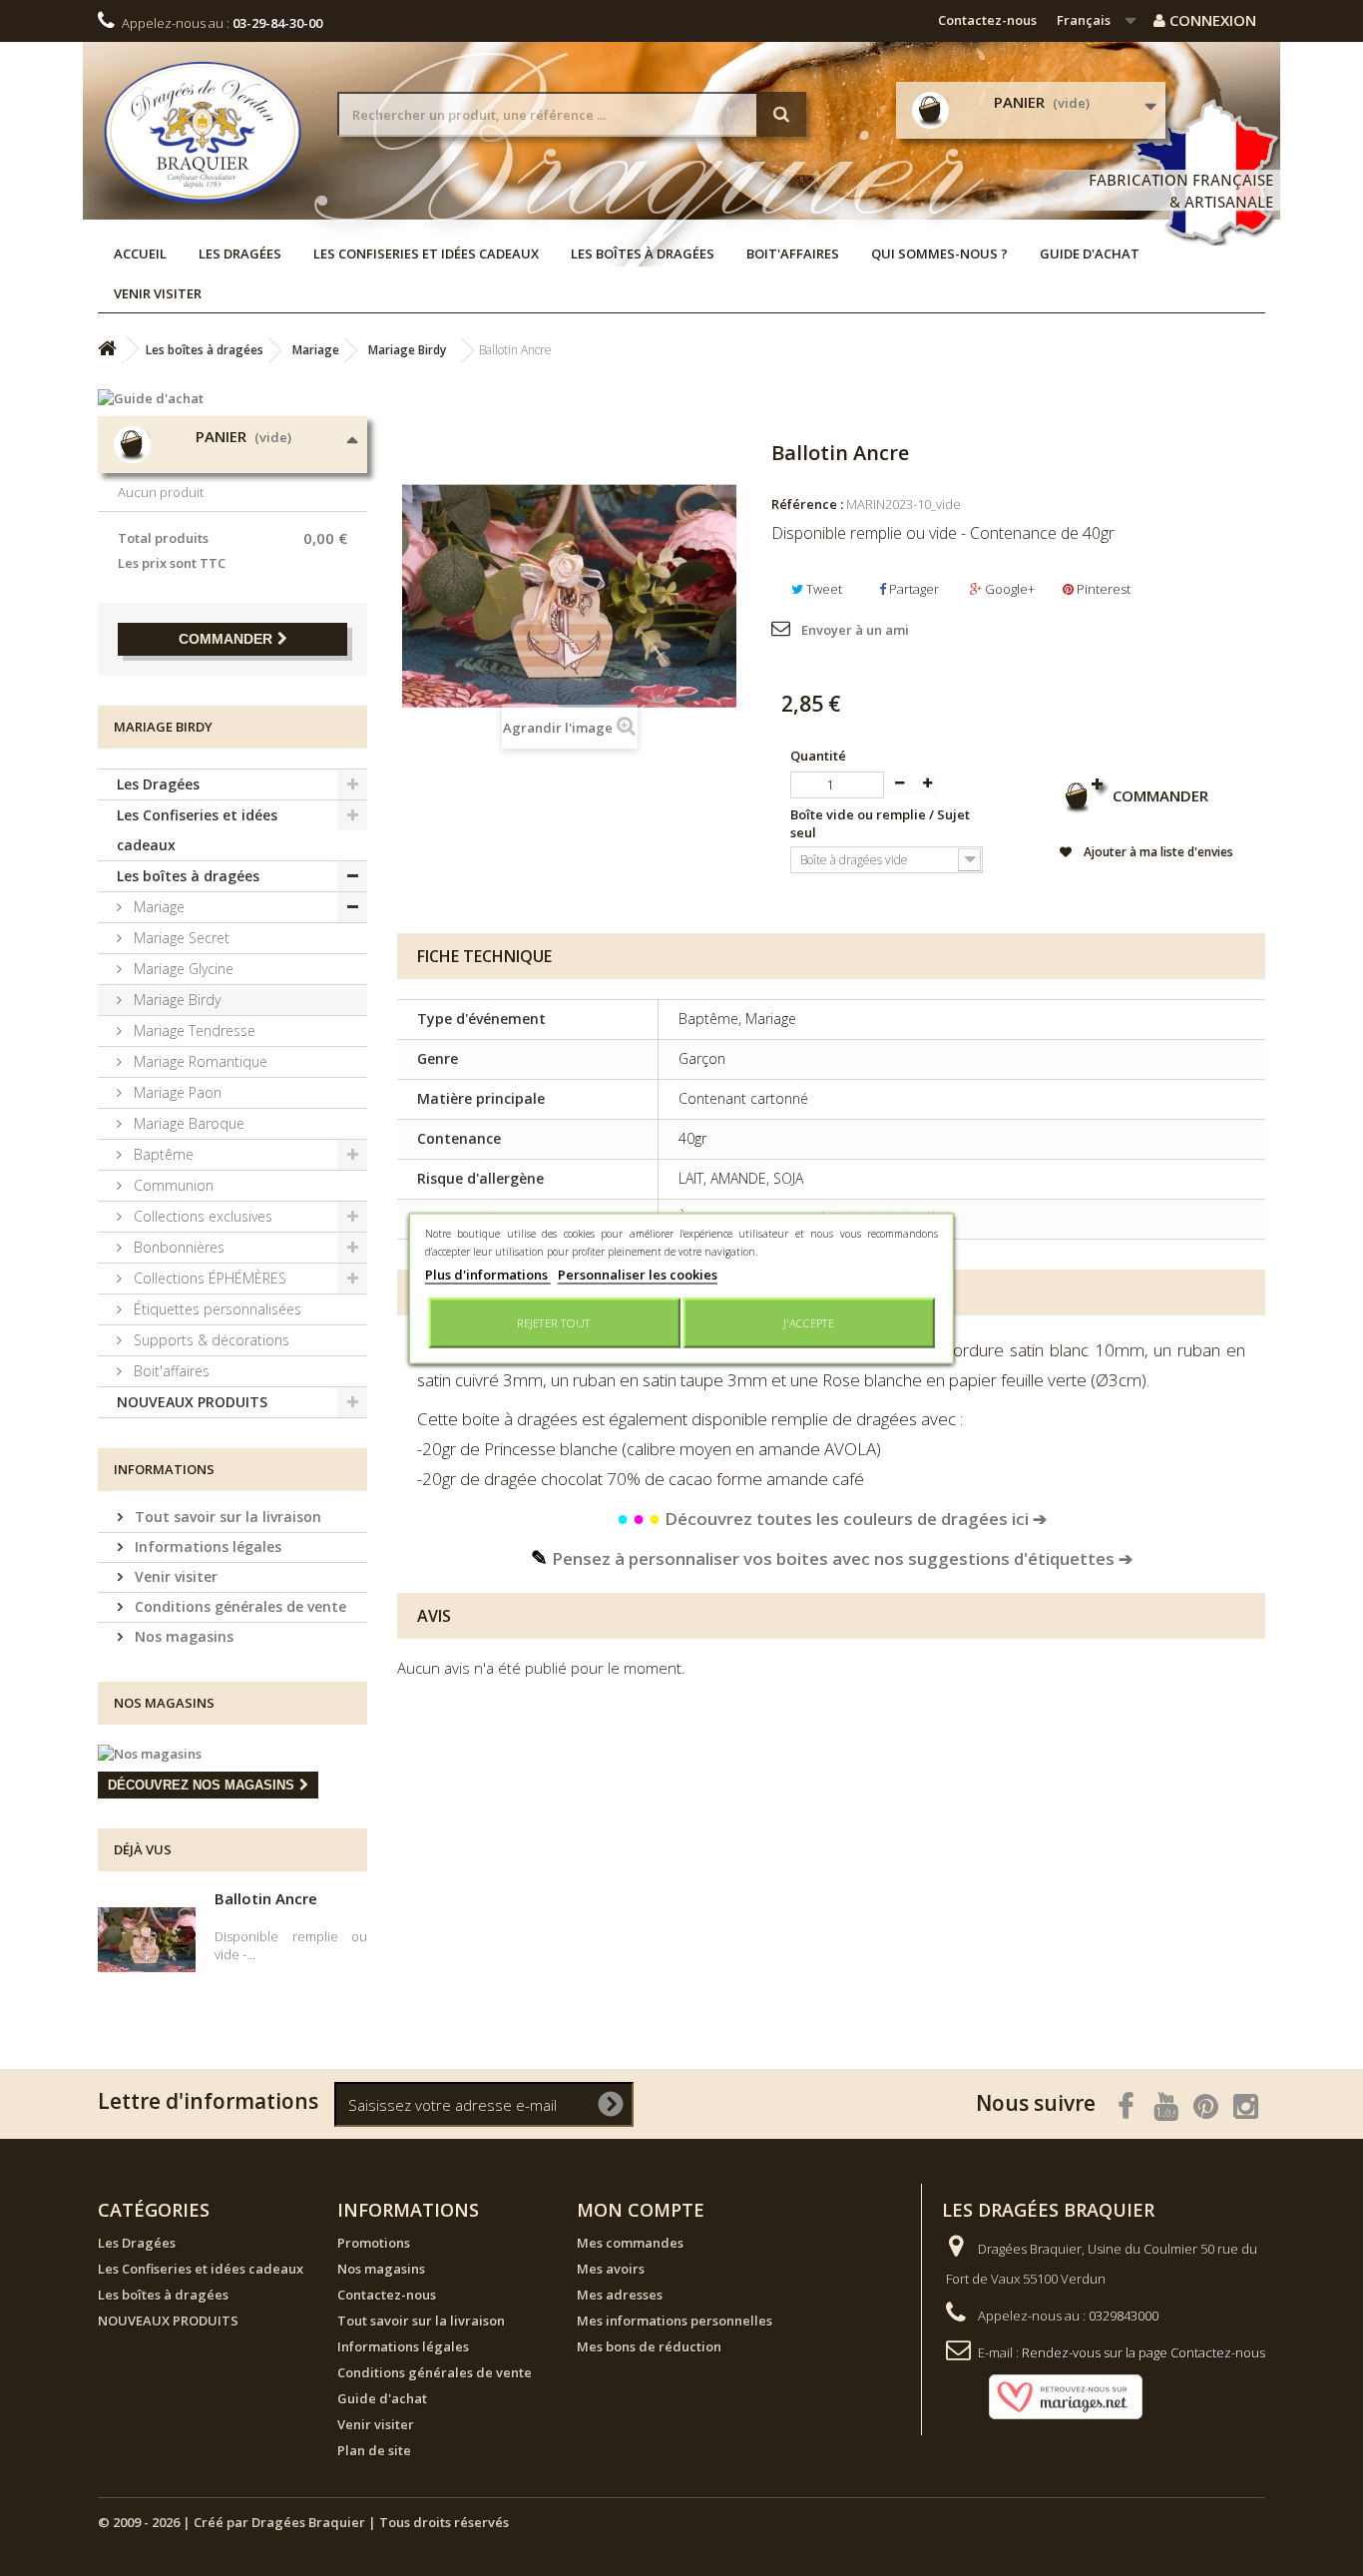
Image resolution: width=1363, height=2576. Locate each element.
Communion (172, 1185)
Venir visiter (158, 293)
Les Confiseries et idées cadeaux (426, 254)
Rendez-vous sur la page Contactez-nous (1143, 2352)
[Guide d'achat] (232, 398)
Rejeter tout (554, 1322)
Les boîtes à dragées (643, 254)
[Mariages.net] (1046, 2395)
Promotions (374, 2243)
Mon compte (641, 2210)
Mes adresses (620, 2295)
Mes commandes (630, 2243)
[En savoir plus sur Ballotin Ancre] (147, 1940)
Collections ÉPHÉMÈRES (208, 1278)
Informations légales (206, 1546)
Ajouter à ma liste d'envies (1157, 852)
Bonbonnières (177, 1247)
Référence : (807, 504)
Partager (912, 589)
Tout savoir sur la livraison (226, 1517)
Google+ (1008, 589)
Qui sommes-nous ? (939, 254)
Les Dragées (240, 254)
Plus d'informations (488, 1274)
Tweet (823, 589)
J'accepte (809, 1322)
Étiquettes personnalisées (216, 1309)
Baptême (162, 1154)
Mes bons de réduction (649, 2346)
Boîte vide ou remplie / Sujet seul (880, 823)
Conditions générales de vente (238, 1606)
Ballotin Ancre (266, 1898)
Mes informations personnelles (675, 2320)
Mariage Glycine (182, 969)
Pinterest (1102, 589)
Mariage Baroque (187, 1123)
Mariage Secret (180, 938)
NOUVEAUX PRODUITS (192, 1402)
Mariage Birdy (175, 1000)
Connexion (1211, 20)
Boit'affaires (793, 254)
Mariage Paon (176, 1092)
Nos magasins (182, 1636)
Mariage (157, 907)
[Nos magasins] (232, 1754)
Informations (164, 1469)
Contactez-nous (987, 20)
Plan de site (374, 2450)
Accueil (140, 254)
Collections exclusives (201, 1216)
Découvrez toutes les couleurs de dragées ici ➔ (832, 1519)
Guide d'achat (1090, 254)
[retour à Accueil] (107, 349)
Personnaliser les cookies (638, 1274)
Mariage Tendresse (193, 1030)
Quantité (818, 756)
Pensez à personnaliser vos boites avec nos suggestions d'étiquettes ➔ (832, 1558)
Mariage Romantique (199, 1061)
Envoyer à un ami (855, 630)
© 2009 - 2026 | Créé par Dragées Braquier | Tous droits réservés (303, 2522)
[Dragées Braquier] (203, 132)
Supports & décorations (210, 1340)
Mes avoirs (611, 2269)
